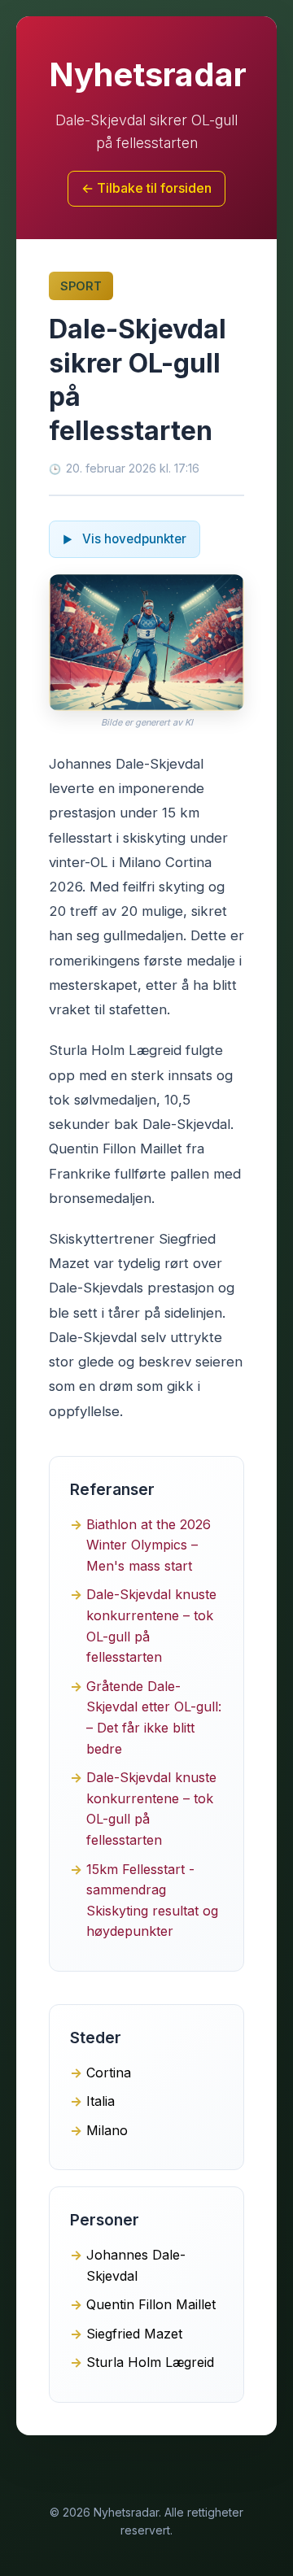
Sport (81, 286)
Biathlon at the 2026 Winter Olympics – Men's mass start (149, 1545)
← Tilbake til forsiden (146, 188)
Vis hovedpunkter (133, 539)
